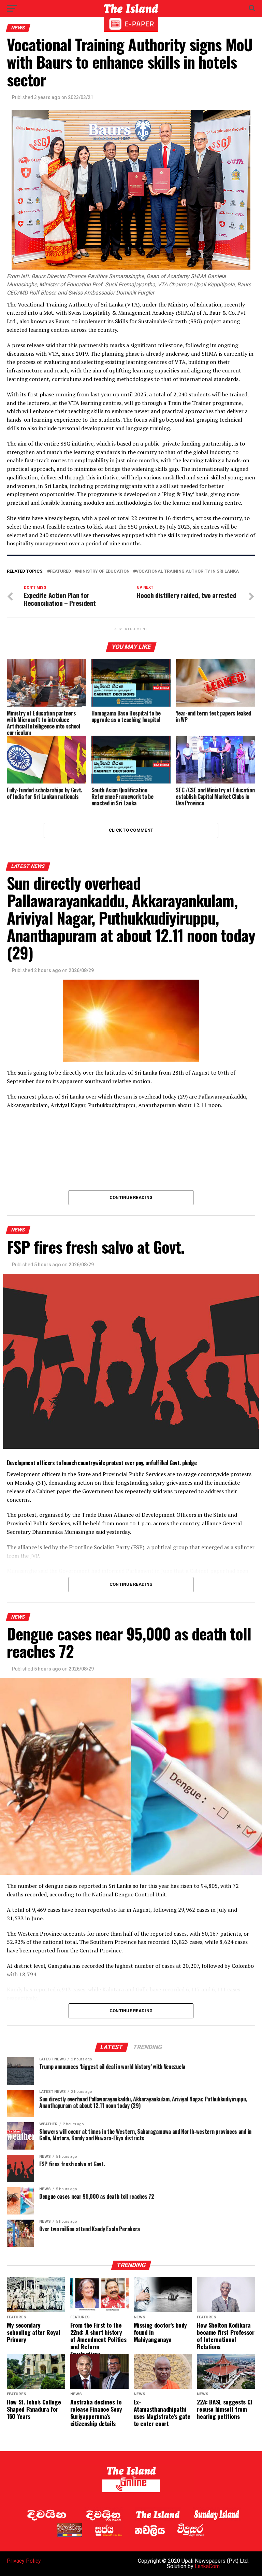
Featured (60, 571)
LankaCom (207, 2566)
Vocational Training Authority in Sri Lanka (187, 571)
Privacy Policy (24, 2561)
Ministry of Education (103, 571)
